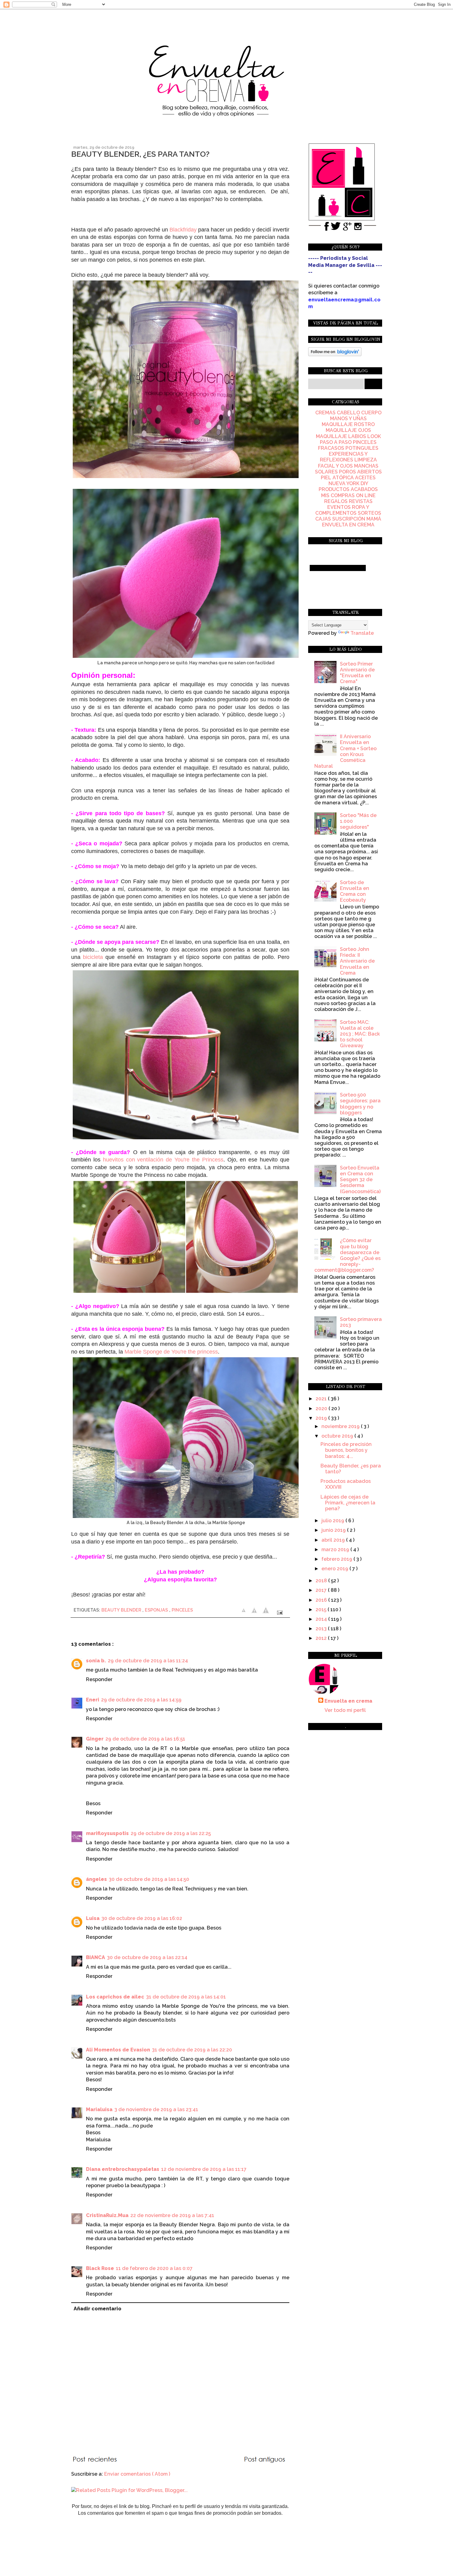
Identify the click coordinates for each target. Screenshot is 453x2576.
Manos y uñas (348, 419)
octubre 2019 (338, 1436)
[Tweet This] (266, 1612)
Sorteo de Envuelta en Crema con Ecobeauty (355, 891)
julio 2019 (333, 1521)
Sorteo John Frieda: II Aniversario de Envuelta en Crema (357, 961)
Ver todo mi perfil (345, 1710)
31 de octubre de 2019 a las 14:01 (186, 1997)
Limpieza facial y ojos (347, 463)
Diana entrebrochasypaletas (123, 2169)
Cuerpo (371, 413)
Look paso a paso (350, 439)
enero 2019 (335, 1569)
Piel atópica (337, 478)
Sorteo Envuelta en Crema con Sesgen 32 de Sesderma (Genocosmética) (360, 1180)
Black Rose (100, 2268)
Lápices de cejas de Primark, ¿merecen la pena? (348, 1503)
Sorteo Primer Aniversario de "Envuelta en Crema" (357, 673)
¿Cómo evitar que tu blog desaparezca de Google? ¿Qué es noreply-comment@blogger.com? (347, 1255)
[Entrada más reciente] (96, 2460)
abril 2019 (334, 1540)
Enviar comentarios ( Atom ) (137, 2474)
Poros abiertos (360, 472)
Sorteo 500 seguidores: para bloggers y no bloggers (360, 1104)
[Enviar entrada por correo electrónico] (278, 1612)
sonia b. (96, 1661)
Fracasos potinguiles (348, 448)
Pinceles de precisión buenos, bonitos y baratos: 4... (346, 1450)
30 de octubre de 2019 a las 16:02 (142, 1918)
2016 (322, 1600)
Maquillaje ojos (348, 430)
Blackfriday (183, 230)
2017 (322, 1590)
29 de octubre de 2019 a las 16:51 (145, 1739)
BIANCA (96, 1957)
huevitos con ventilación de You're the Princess (163, 1160)
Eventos (339, 507)
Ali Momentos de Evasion (118, 2050)
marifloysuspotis (107, 1833)
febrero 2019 (337, 1559)
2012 (322, 1638)
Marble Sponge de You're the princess (171, 1352)
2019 (322, 1418)
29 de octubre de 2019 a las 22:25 (171, 1833)
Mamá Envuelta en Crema (352, 522)
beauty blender (122, 1610)
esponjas (157, 1610)
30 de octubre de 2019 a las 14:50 (149, 1879)
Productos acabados (348, 489)
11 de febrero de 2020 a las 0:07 (154, 2268)
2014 (322, 1619)
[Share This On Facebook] (244, 1612)
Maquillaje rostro (348, 424)
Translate (362, 633)
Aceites (365, 478)
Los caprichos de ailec (115, 1997)
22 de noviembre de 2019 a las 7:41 (172, 2215)
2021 (322, 1399)
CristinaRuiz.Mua (107, 2215)
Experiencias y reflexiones (344, 457)
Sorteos (369, 513)
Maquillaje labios (341, 436)
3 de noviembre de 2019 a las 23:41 (156, 2109)
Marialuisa (99, 2109)
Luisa (93, 1918)
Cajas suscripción (340, 519)
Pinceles (182, 1610)
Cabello (348, 413)
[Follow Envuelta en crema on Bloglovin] (335, 354)
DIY (364, 483)
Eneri (93, 1700)
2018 (322, 1581)
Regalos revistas (348, 501)
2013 (322, 1629)
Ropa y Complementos (342, 510)
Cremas (325, 413)
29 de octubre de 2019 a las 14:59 (141, 1700)
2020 (322, 1409)
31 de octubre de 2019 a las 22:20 (192, 2050)
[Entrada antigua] (266, 2460)
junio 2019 (334, 1530)
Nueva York (344, 483)
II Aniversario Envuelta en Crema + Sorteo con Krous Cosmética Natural (345, 751)
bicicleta (93, 957)
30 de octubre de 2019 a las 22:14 (147, 1957)
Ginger (95, 1739)
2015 (322, 1610)
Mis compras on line (348, 495)
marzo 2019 (336, 1550)
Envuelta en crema (348, 1701)
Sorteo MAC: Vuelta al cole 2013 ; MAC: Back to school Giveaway (360, 1034)
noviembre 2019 (341, 1426)
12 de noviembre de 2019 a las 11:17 (204, 2169)
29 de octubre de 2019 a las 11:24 (148, 1661)
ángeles (96, 1879)
